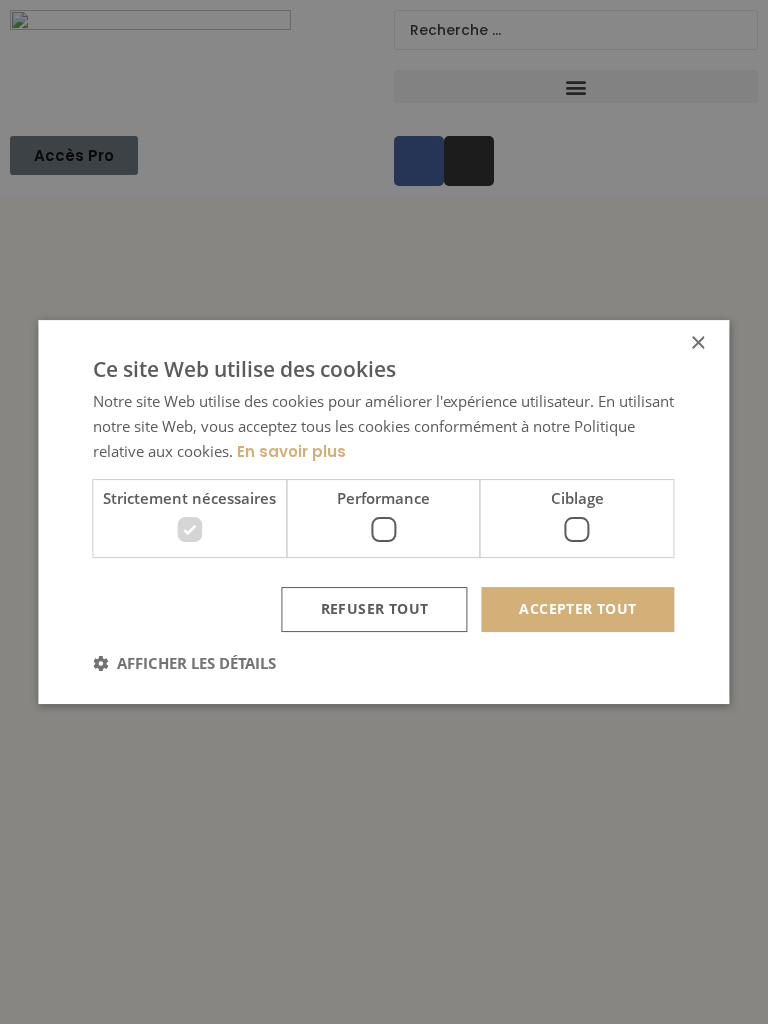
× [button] (697, 343)
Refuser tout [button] (375, 608)
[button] (184, 663)
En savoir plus (291, 451)
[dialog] (383, 512)
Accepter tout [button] (577, 608)
